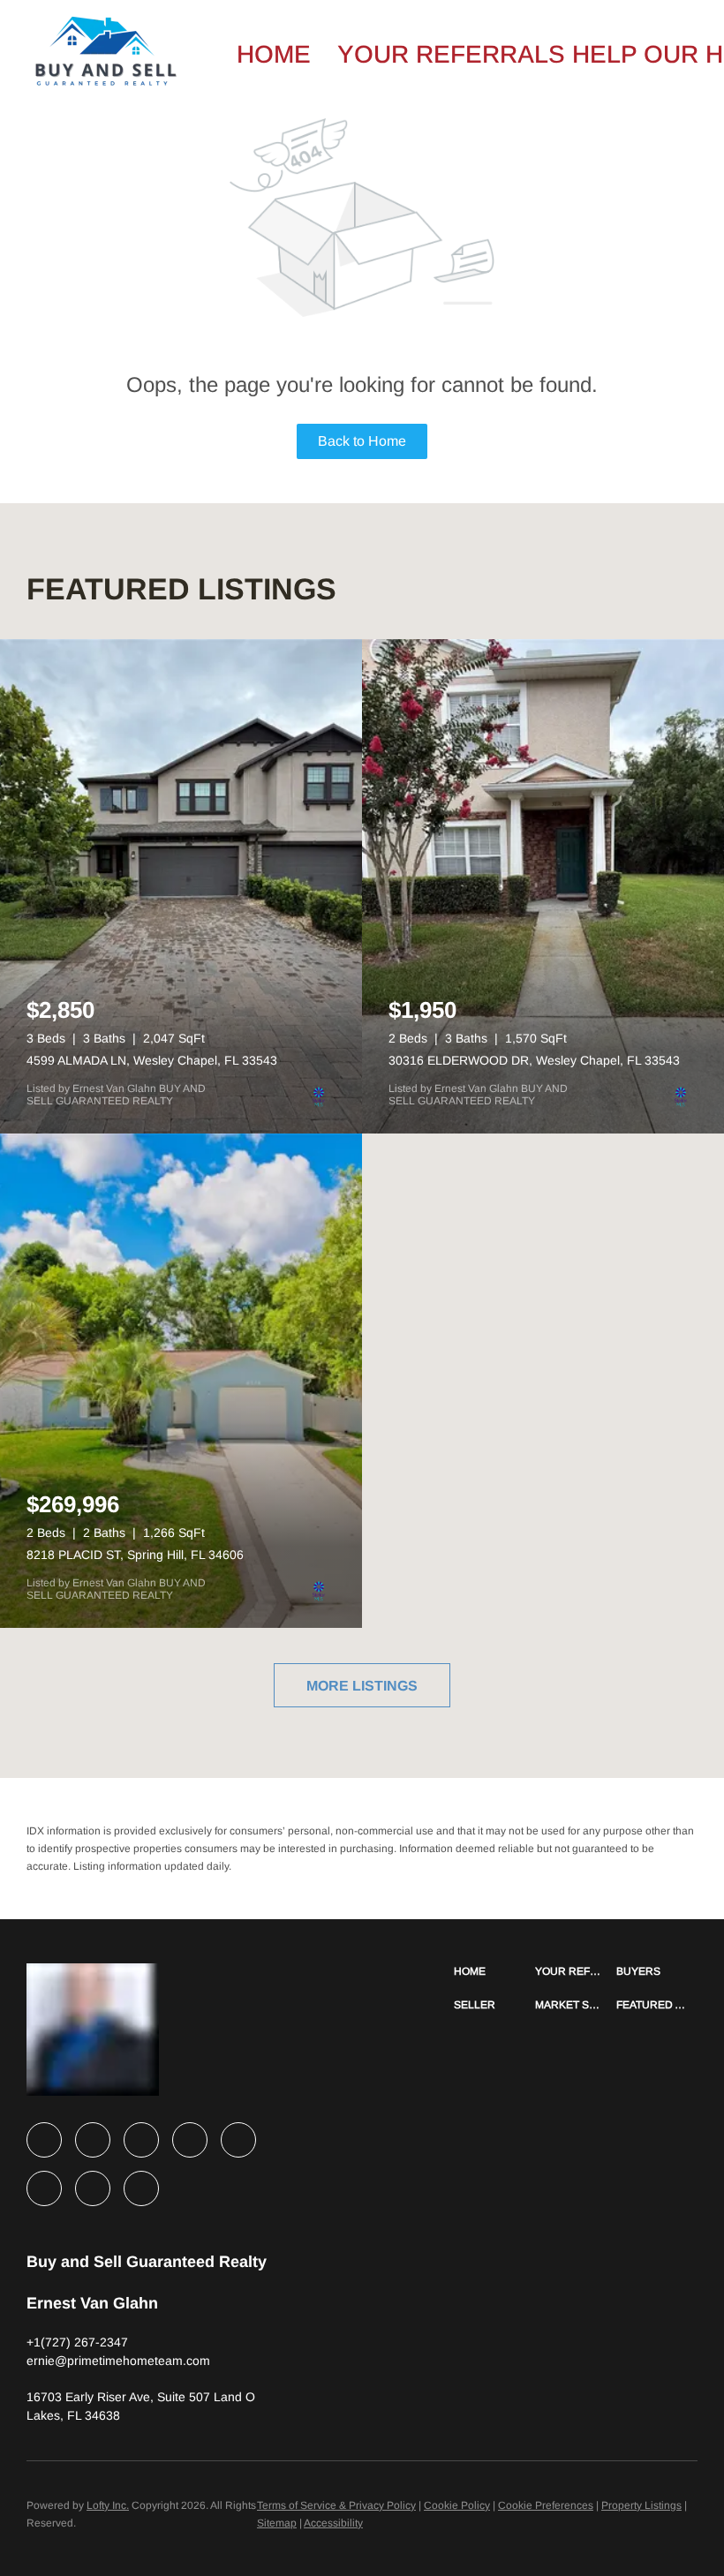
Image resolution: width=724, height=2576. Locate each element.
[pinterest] (93, 2188)
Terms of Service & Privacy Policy (336, 2505)
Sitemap (277, 2523)
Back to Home (362, 441)
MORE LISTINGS (362, 1686)
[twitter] (141, 2140)
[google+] (141, 2188)
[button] (494, 1971)
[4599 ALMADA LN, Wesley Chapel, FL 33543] (181, 886)
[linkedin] (93, 2140)
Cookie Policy (457, 2505)
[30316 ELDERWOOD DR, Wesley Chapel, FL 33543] (543, 886)
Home (274, 54)
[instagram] (238, 2140)
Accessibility (333, 2523)
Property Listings (641, 2505)
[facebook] (44, 2140)
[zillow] (190, 2140)
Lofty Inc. (108, 2505)
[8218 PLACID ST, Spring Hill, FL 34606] (181, 1381)
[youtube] (44, 2188)
